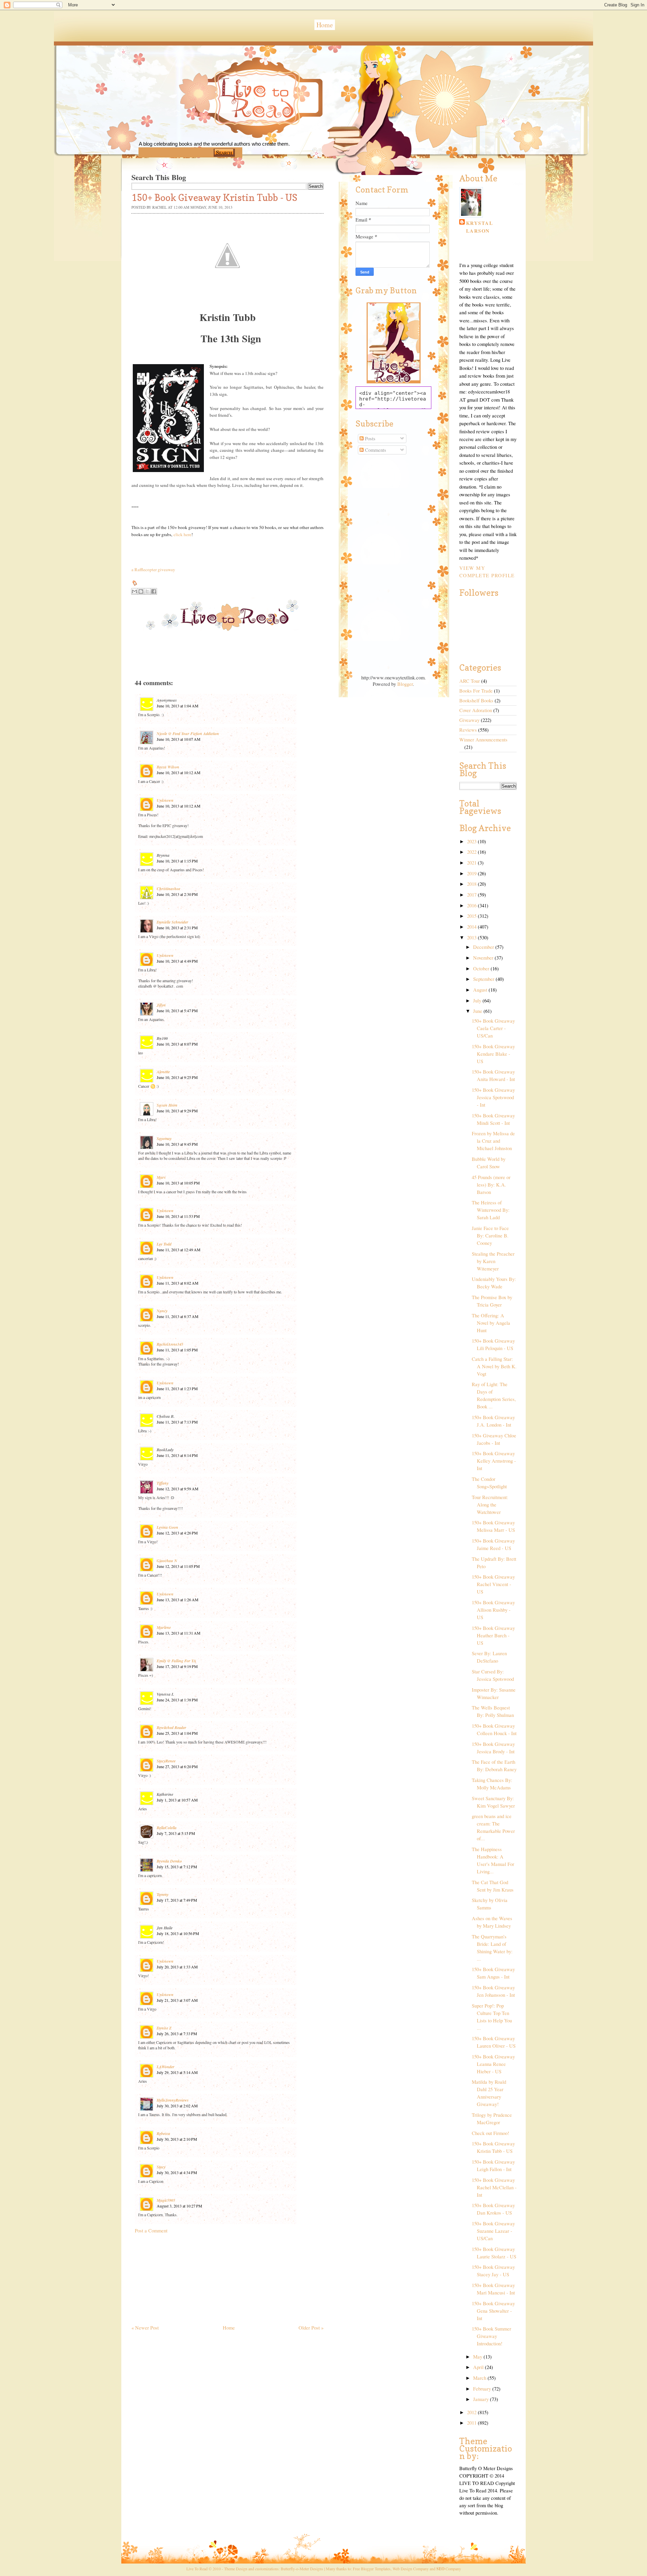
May (478, 2357)
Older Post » (311, 2328)
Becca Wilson (168, 767)
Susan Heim (167, 1105)
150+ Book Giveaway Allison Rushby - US (493, 1610)
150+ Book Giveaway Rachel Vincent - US (493, 1584)
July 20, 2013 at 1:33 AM (177, 1967)
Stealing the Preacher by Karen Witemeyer (493, 1261)
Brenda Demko (169, 1861)
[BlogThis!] (141, 591)
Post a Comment (151, 2231)
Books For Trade (476, 691)
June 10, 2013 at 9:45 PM (177, 1144)
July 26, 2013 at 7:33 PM (177, 2033)
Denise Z (164, 2028)
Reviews (468, 730)
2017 (472, 895)
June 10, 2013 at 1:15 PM (177, 861)
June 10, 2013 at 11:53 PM (178, 1216)
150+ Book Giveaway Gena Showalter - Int (493, 2311)
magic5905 (166, 2200)
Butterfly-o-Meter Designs (302, 2569)
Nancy (162, 1311)
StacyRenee (166, 1761)
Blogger (405, 684)
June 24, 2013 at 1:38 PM (177, 1700)
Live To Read (234, 128)
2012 (472, 2412)
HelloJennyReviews (173, 2100)
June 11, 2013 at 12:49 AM (179, 1250)
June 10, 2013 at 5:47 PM (177, 1011)
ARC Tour (470, 681)
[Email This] (134, 591)
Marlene (164, 1627)
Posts (369, 438)
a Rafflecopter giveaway (153, 569)
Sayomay (164, 1138)
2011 (472, 2423)
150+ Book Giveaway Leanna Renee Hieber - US (493, 2064)
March (480, 2378)
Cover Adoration (476, 710)
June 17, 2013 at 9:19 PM (177, 1666)
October (482, 969)
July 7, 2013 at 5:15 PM (176, 1833)
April (479, 2367)
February (483, 2389)
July (478, 1001)
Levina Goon (167, 1527)
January (482, 2399)
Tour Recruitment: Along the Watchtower (490, 1505)
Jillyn (161, 1005)
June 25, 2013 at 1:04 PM (177, 1733)
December (484, 947)
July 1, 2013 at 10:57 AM (177, 1800)
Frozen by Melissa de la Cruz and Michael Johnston (493, 1141)
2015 (472, 916)
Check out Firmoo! (490, 2133)
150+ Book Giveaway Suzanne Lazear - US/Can (493, 2231)
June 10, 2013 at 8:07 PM (177, 1044)
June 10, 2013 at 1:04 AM (178, 706)
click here (182, 534)
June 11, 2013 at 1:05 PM (177, 1350)
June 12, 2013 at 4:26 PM (177, 1533)
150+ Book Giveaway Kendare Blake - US (493, 1054)
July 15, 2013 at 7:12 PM (177, 1867)
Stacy (161, 2167)
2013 (472, 938)
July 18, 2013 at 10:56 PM (178, 1933)
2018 (472, 884)
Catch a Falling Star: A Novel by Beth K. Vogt (494, 1366)
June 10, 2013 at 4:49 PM (177, 961)
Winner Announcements (483, 740)
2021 (472, 863)
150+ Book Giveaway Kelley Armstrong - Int (494, 1461)
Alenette (163, 1072)
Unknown (165, 800)
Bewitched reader (172, 1728)
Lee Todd (164, 1244)
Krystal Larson (480, 227)
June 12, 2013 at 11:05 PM (178, 1566)
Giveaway (469, 720)
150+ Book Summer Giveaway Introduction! (491, 2336)
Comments (375, 450)
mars (161, 1177)
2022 (472, 852)
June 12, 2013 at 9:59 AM (178, 1489)
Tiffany (163, 1483)
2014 (472, 927)
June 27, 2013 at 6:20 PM (177, 1766)
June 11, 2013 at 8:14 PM (177, 1455)
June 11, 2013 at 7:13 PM (177, 1422)
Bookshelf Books (476, 700)
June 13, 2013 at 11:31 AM (179, 1633)
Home (325, 25)
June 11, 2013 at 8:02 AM (178, 1283)
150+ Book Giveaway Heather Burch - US (493, 1635)
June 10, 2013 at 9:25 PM (177, 1077)
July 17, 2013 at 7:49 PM (177, 1900)
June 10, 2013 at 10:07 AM (179, 739)
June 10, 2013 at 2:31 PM (177, 928)
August (481, 990)
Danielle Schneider (173, 922)
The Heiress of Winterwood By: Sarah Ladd (491, 1210)
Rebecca (163, 2133)
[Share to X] (147, 591)
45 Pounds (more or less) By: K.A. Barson (491, 1185)
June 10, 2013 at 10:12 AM (179, 772)
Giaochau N (167, 1561)
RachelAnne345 (170, 1344)
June (478, 1011)
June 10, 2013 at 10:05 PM (178, 1183)
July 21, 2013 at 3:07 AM (177, 2000)
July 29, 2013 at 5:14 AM (177, 2072)
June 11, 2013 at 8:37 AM (178, 1316)
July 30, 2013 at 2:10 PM (177, 2139)
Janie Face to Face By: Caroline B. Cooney (490, 1236)
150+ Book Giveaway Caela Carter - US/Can (493, 1028)
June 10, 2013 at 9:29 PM (177, 1111)
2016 (472, 905)
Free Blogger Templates (372, 2569)
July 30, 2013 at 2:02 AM (177, 2106)
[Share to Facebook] (154, 591)
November (484, 958)
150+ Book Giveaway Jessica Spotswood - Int (493, 1097)
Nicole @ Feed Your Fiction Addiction (188, 734)
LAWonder (166, 2067)
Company (449, 2569)
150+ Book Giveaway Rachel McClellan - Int (494, 2187)
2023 (472, 841)
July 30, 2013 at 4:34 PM (177, 2172)
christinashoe (168, 889)
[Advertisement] (182, 2276)
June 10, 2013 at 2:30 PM (177, 894)
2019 (472, 873)
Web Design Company (411, 2569)
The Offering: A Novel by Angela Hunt (491, 1323)
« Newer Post (145, 2328)
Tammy (163, 1894)
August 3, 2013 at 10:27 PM (179, 2206)
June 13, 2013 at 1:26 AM (178, 1600)
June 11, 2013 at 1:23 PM (177, 1388)
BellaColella (167, 1828)
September (484, 979)
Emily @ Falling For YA (176, 1661)
